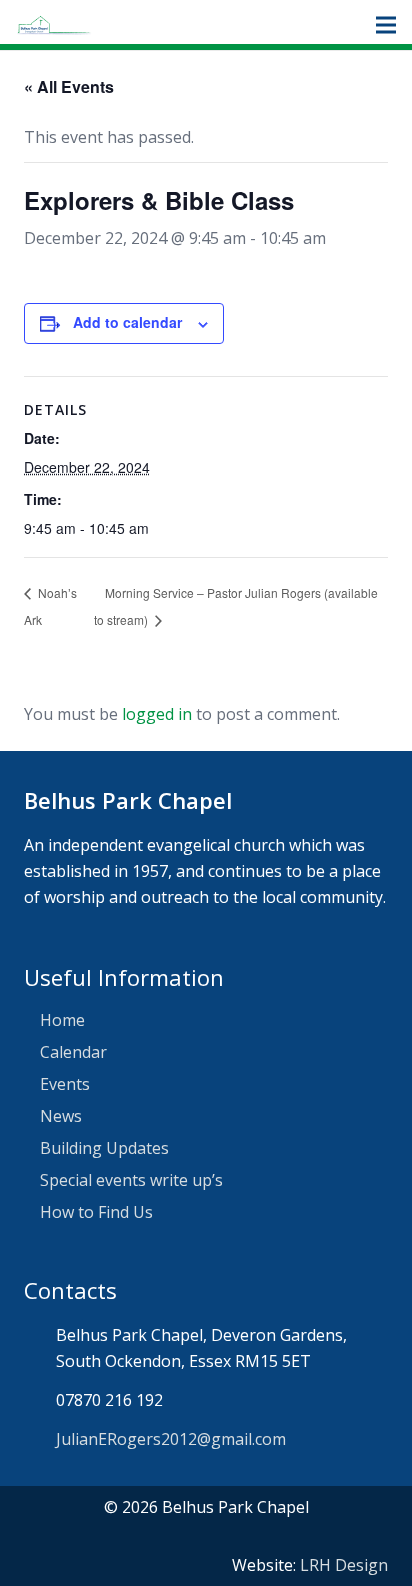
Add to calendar (127, 322)
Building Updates (104, 1148)
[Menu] (386, 25)
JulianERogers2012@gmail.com (171, 1439)
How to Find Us (96, 1212)
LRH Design (344, 1565)
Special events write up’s (131, 1180)
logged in (157, 714)
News (61, 1116)
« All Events (69, 86)
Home (62, 1020)
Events (65, 1084)
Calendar (73, 1052)
